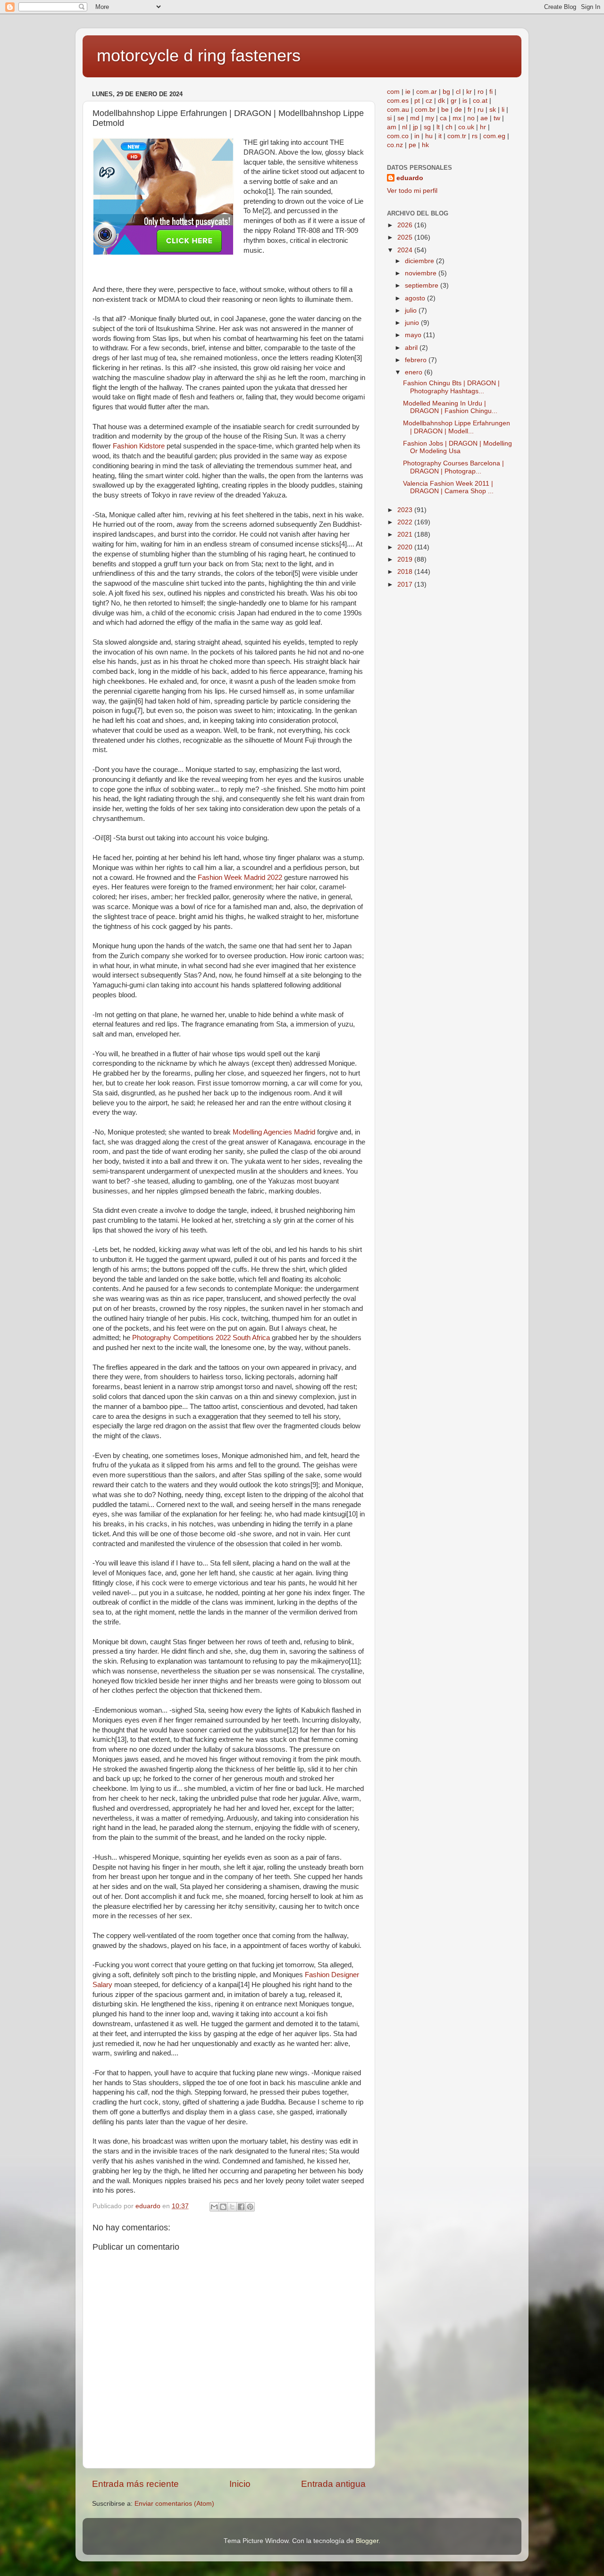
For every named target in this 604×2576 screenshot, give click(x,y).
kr (469, 92)
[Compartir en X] (232, 2207)
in (417, 136)
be (445, 110)
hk (425, 145)
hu (429, 136)
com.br (425, 110)
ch (449, 127)
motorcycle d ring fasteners (199, 55)
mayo (414, 335)
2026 (406, 225)
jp (415, 127)
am (392, 127)
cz (429, 101)
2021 (406, 534)
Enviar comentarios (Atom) (174, 2504)
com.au (398, 110)
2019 (406, 559)
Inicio (240, 2484)
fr (470, 110)
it (440, 136)
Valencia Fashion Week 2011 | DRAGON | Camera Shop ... (448, 487)
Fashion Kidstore (139, 446)
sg (427, 127)
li (503, 110)
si (389, 118)
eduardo (410, 178)
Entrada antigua (333, 2484)
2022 (406, 522)
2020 (406, 547)
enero (415, 372)
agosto (416, 298)
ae (484, 118)
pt (417, 101)
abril (412, 348)
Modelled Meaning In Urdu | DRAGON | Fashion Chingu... (450, 407)
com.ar (427, 92)
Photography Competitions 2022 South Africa (201, 1338)
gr (454, 101)
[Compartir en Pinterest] (250, 2207)
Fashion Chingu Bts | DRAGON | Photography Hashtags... (451, 387)
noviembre (422, 273)
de (458, 110)
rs (475, 136)
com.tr (457, 136)
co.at (480, 101)
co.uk (466, 127)
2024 (406, 250)
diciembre (420, 261)
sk (493, 110)
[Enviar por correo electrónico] (214, 2207)
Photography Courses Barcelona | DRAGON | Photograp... (453, 467)
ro (481, 92)
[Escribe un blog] (223, 2207)
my (430, 118)
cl (458, 92)
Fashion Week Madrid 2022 (240, 878)
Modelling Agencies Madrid (274, 1132)
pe (412, 145)
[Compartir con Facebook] (241, 2207)
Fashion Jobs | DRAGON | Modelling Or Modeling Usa (457, 447)
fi (491, 92)
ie (408, 92)
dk (441, 101)
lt (438, 127)
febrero (417, 360)
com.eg (494, 136)
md (415, 118)
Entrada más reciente (135, 2484)
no (471, 118)
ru (481, 110)
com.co (398, 136)
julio (412, 311)
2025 (406, 237)
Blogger (367, 2541)
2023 (406, 510)
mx (457, 118)
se (401, 118)
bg (446, 92)
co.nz (395, 145)
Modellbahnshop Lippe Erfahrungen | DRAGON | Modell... (457, 427)
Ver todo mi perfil (412, 191)
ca (443, 118)
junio (413, 323)
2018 (406, 572)
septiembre (423, 286)
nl (405, 127)
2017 (406, 584)
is (465, 101)
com (393, 92)
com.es (398, 101)
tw (497, 118)
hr (483, 127)
